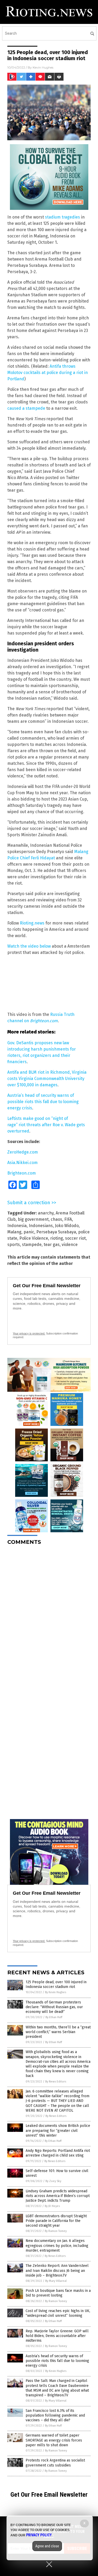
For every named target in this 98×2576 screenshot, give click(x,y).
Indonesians (41, 1226)
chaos (56, 1219)
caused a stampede (26, 408)
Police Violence (34, 1238)
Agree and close (47, 2546)
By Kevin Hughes (56, 1992)
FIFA (68, 1219)
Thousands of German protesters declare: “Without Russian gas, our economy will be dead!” (54, 2007)
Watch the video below (29, 946)
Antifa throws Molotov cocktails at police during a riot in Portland (48, 373)
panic (29, 1232)
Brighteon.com (22, 1173)
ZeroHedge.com (23, 1152)
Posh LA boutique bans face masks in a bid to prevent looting (58, 2293)
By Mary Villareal (56, 2281)
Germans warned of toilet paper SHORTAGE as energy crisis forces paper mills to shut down (54, 2440)
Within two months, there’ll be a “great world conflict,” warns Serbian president (58, 2032)
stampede (32, 1245)
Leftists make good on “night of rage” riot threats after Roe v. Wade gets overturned (46, 1125)
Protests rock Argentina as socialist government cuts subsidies (55, 2463)
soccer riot (75, 1238)
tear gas (52, 1245)
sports (14, 1245)
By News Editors (56, 2082)
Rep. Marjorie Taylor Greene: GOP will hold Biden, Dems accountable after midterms (57, 2336)
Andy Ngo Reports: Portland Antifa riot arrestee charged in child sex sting (58, 2153)
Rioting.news (32, 923)
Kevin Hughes (43, 67)
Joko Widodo (67, 1226)
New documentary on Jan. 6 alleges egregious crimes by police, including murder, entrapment (57, 2245)
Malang (14, 1232)
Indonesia (17, 1226)
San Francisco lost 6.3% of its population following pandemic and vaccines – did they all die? (55, 2415)
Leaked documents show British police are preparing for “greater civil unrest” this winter (58, 2130)
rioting (57, 1238)
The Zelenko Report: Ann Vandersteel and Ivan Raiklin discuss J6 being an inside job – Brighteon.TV (57, 2270)
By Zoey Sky (53, 2181)
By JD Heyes (52, 2206)
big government (33, 1219)
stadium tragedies (62, 217)
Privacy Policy (39, 2535)
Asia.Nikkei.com (22, 1163)
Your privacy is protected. (29, 1333)
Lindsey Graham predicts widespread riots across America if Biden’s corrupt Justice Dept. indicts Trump (58, 2196)
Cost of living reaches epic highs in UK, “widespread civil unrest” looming (58, 2313)
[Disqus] (49, 1615)
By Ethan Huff (54, 2017)
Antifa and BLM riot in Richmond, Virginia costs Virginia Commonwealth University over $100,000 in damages (47, 1079)
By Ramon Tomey (56, 2231)
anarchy (46, 1213)
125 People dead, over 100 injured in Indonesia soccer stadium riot (56, 1984)
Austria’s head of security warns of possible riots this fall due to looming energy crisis (43, 1102)
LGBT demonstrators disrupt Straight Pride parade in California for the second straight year (56, 2221)
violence (70, 1245)
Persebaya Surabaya (56, 1232)
